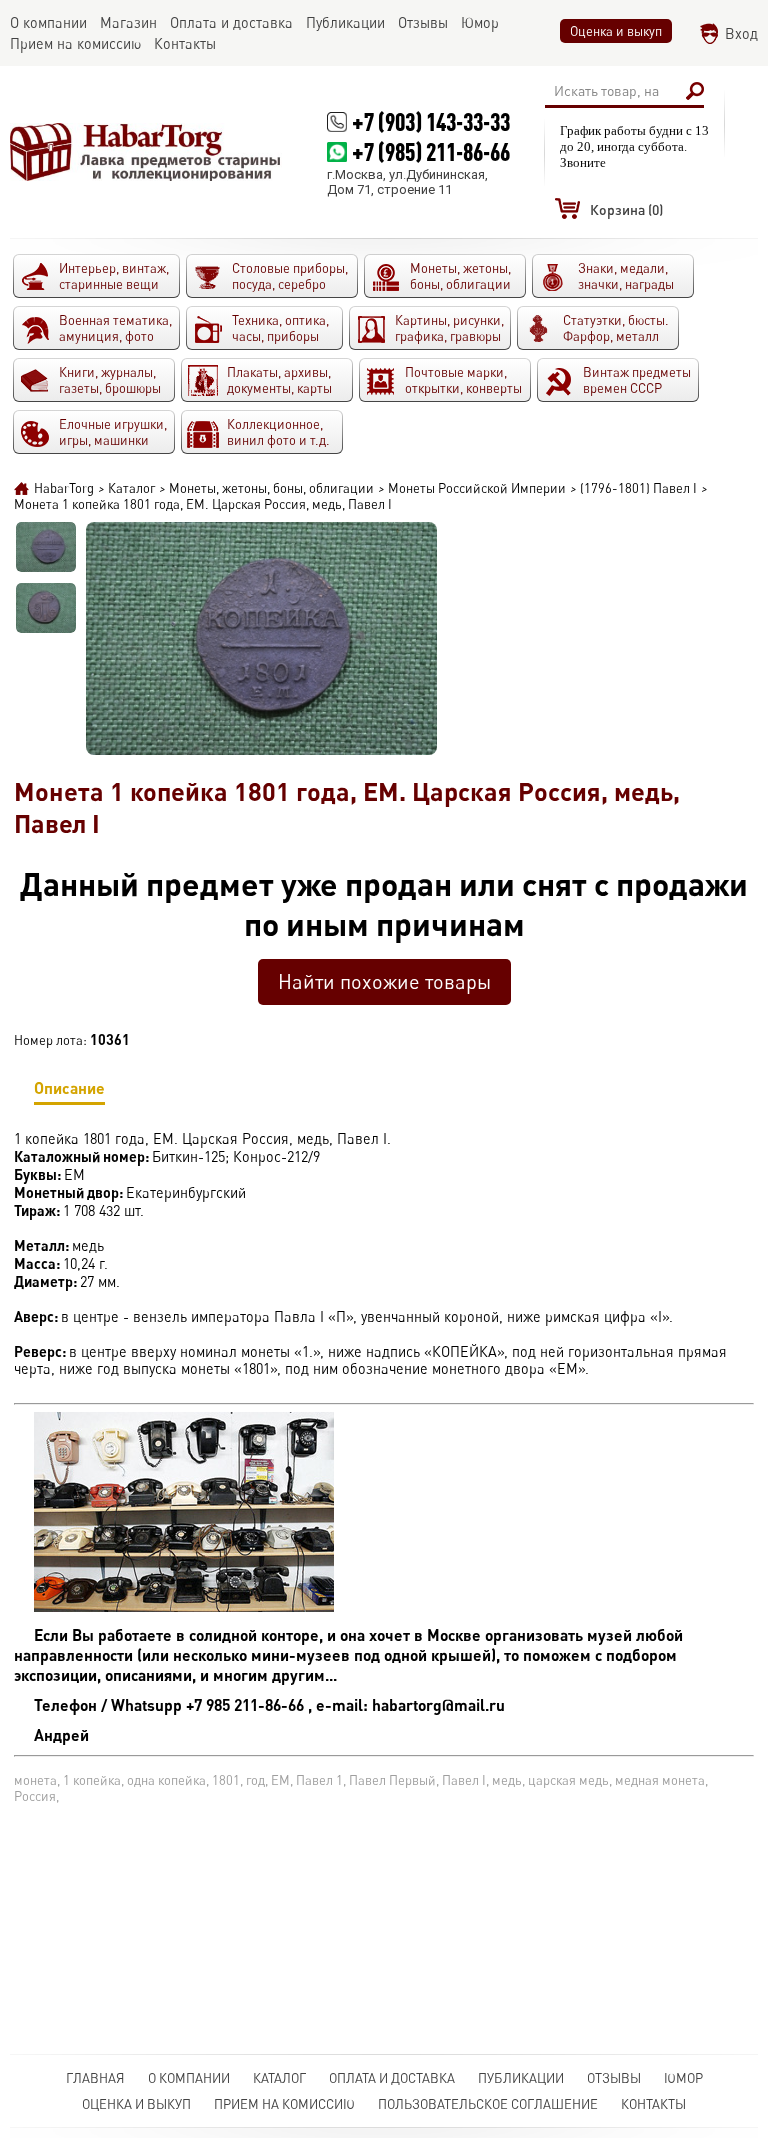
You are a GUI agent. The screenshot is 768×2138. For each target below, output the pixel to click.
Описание (69, 1087)
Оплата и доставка (392, 2078)
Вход (741, 33)
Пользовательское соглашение (488, 2104)
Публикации (521, 2078)
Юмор (683, 2078)
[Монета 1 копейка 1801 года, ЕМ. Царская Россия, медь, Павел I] (46, 547)
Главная (95, 2078)
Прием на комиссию (284, 2104)
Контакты (653, 2104)
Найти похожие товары (384, 981)
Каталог (279, 2078)
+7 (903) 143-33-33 (431, 121)
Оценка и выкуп (616, 31)
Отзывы (614, 2078)
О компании (189, 2078)
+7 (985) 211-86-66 (431, 151)
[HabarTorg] (146, 151)
